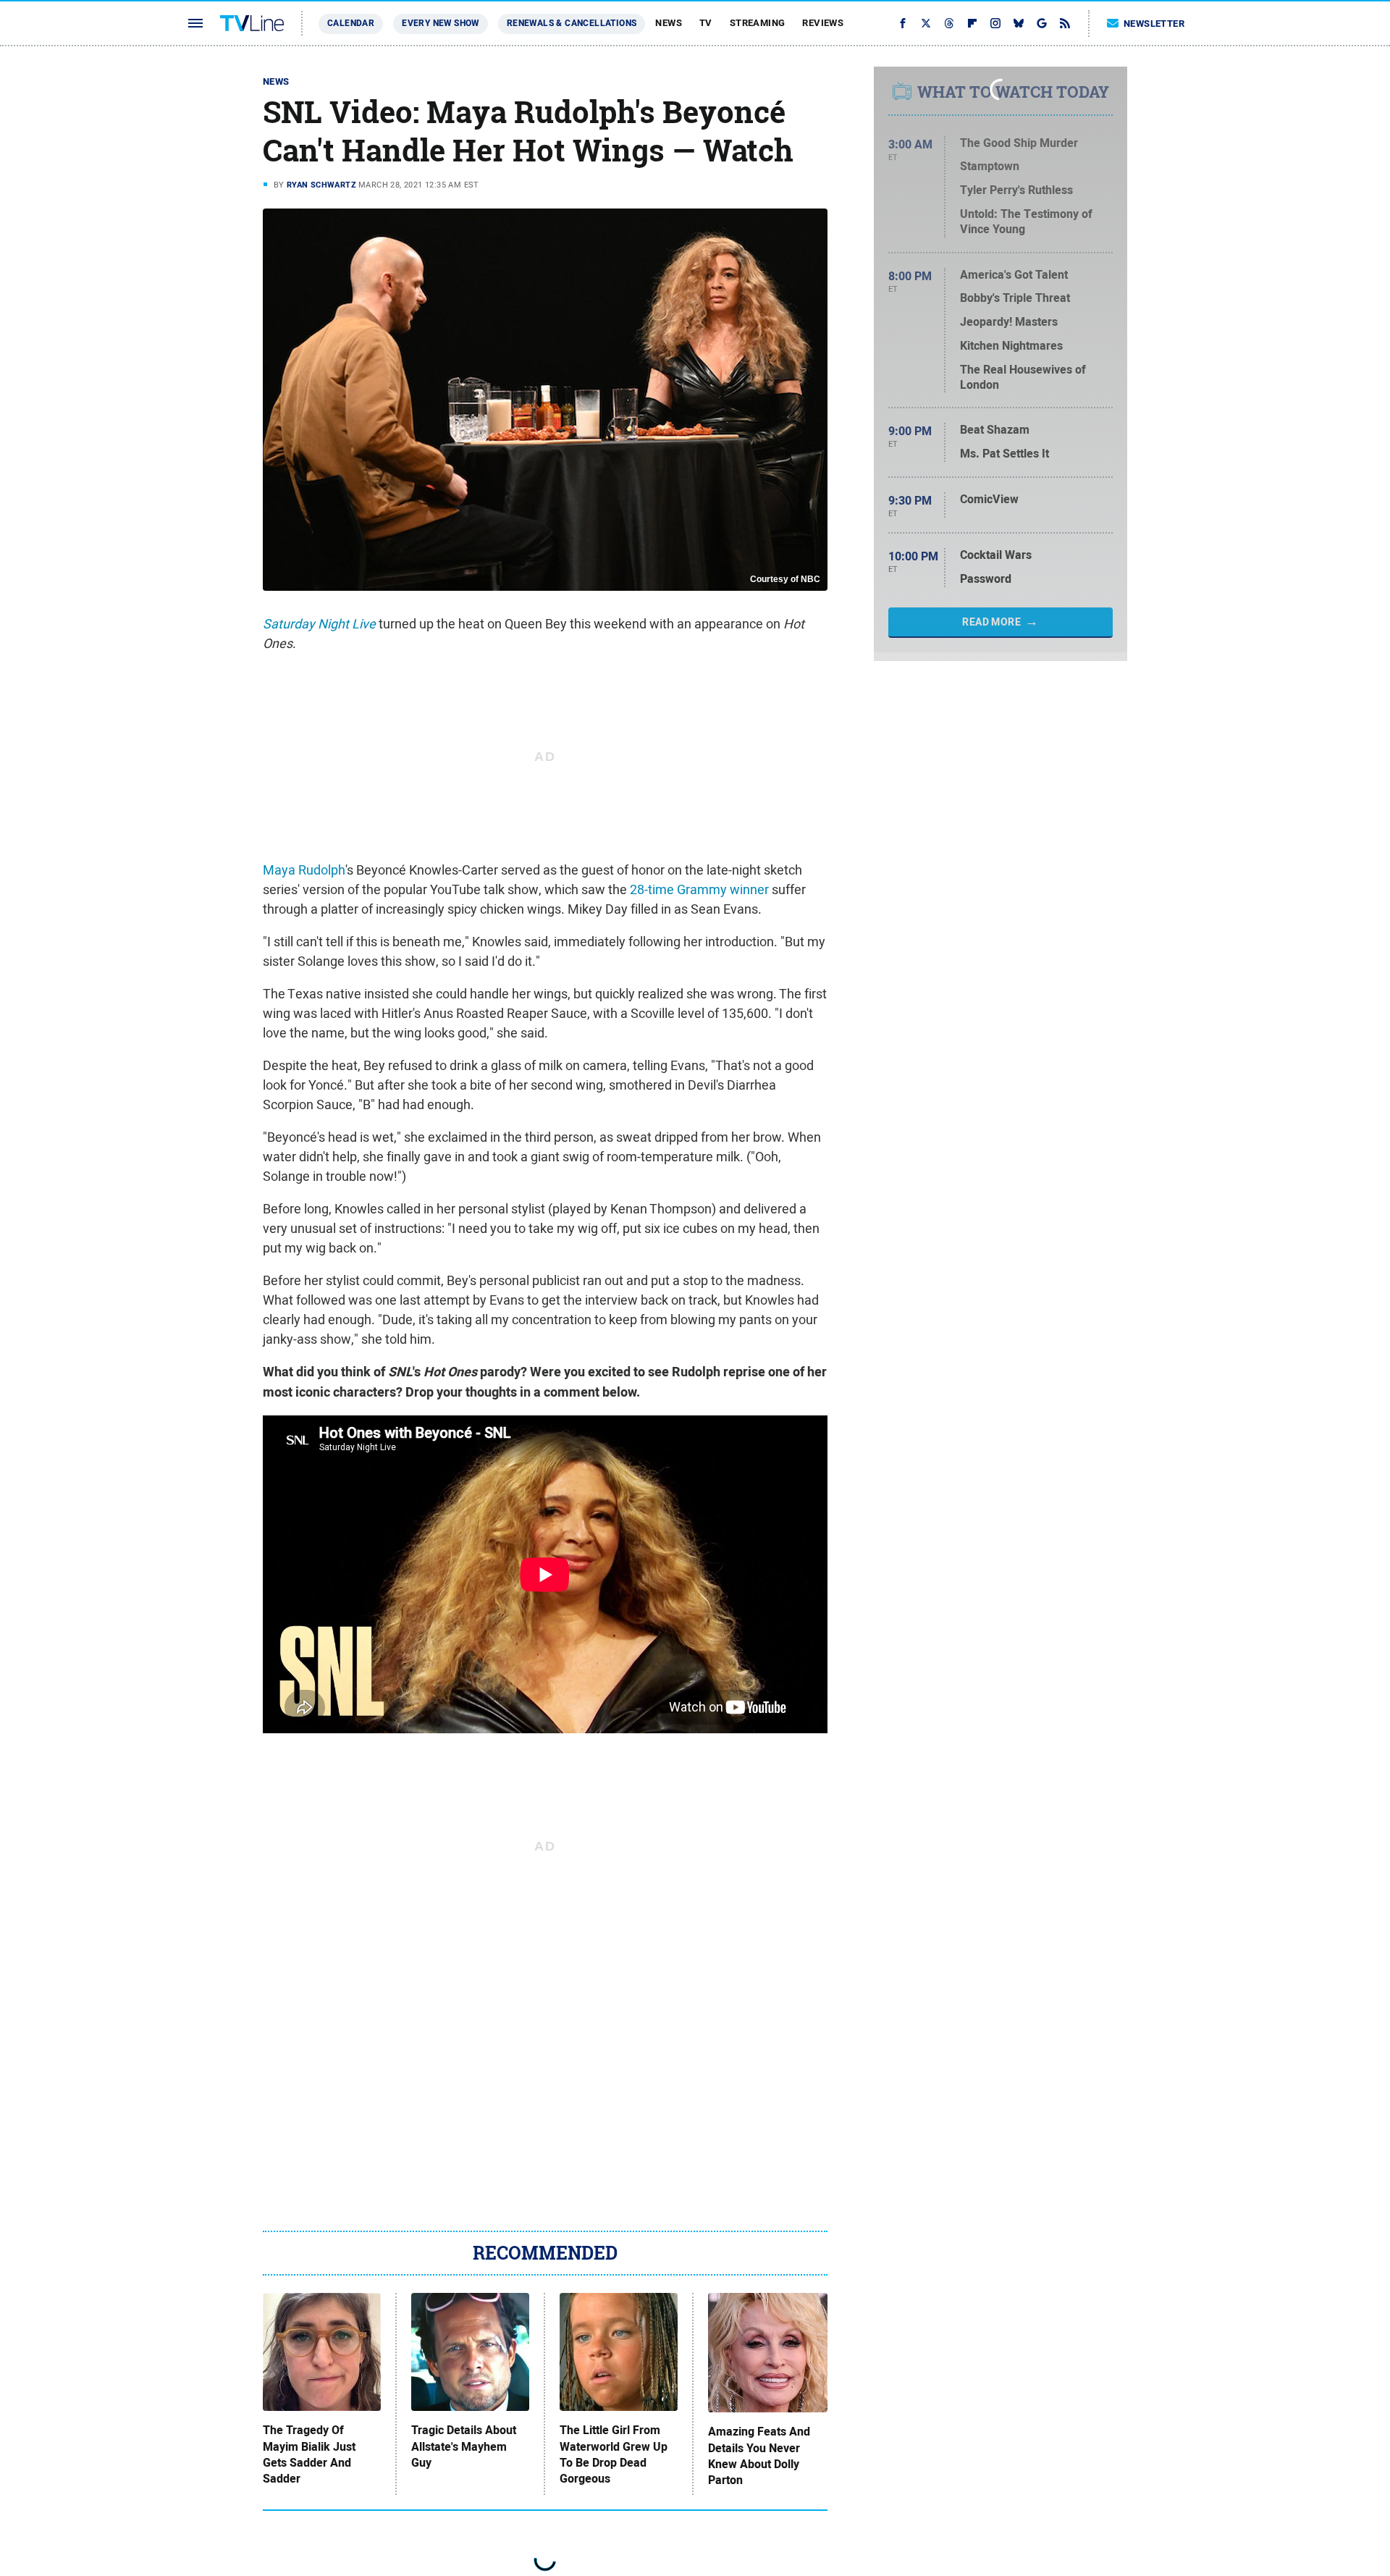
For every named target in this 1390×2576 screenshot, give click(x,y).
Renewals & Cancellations (572, 23)
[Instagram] (995, 23)
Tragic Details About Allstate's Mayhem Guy (464, 2447)
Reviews (823, 23)
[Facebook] (903, 23)
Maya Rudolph (304, 870)
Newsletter (1154, 24)
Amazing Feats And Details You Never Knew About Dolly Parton (759, 2456)
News (669, 23)
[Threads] (949, 23)
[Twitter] (926, 23)
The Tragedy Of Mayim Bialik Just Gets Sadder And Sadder (309, 2455)
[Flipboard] (972, 23)
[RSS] (1065, 23)
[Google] (1042, 23)
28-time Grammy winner (699, 889)
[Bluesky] (1019, 23)
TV (706, 23)
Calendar (351, 23)
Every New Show (441, 23)
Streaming (758, 23)
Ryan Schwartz (321, 185)
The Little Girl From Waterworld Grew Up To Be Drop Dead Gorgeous (614, 2455)
